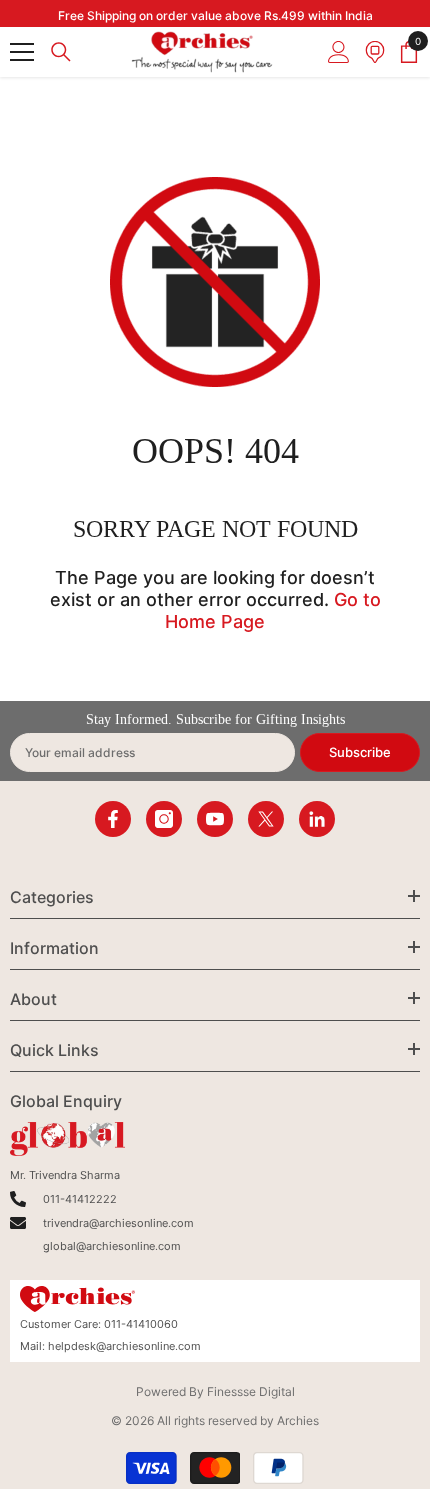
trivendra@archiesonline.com (118, 1223)
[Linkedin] (317, 819)
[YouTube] (215, 819)
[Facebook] (113, 819)
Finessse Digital (251, 1391)
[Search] (61, 52)
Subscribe (360, 752)
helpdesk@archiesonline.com (124, 1346)
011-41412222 (80, 1199)
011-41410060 (141, 1324)
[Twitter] (266, 819)
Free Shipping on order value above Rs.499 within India (215, 15)
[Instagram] (164, 819)
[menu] (22, 52)
